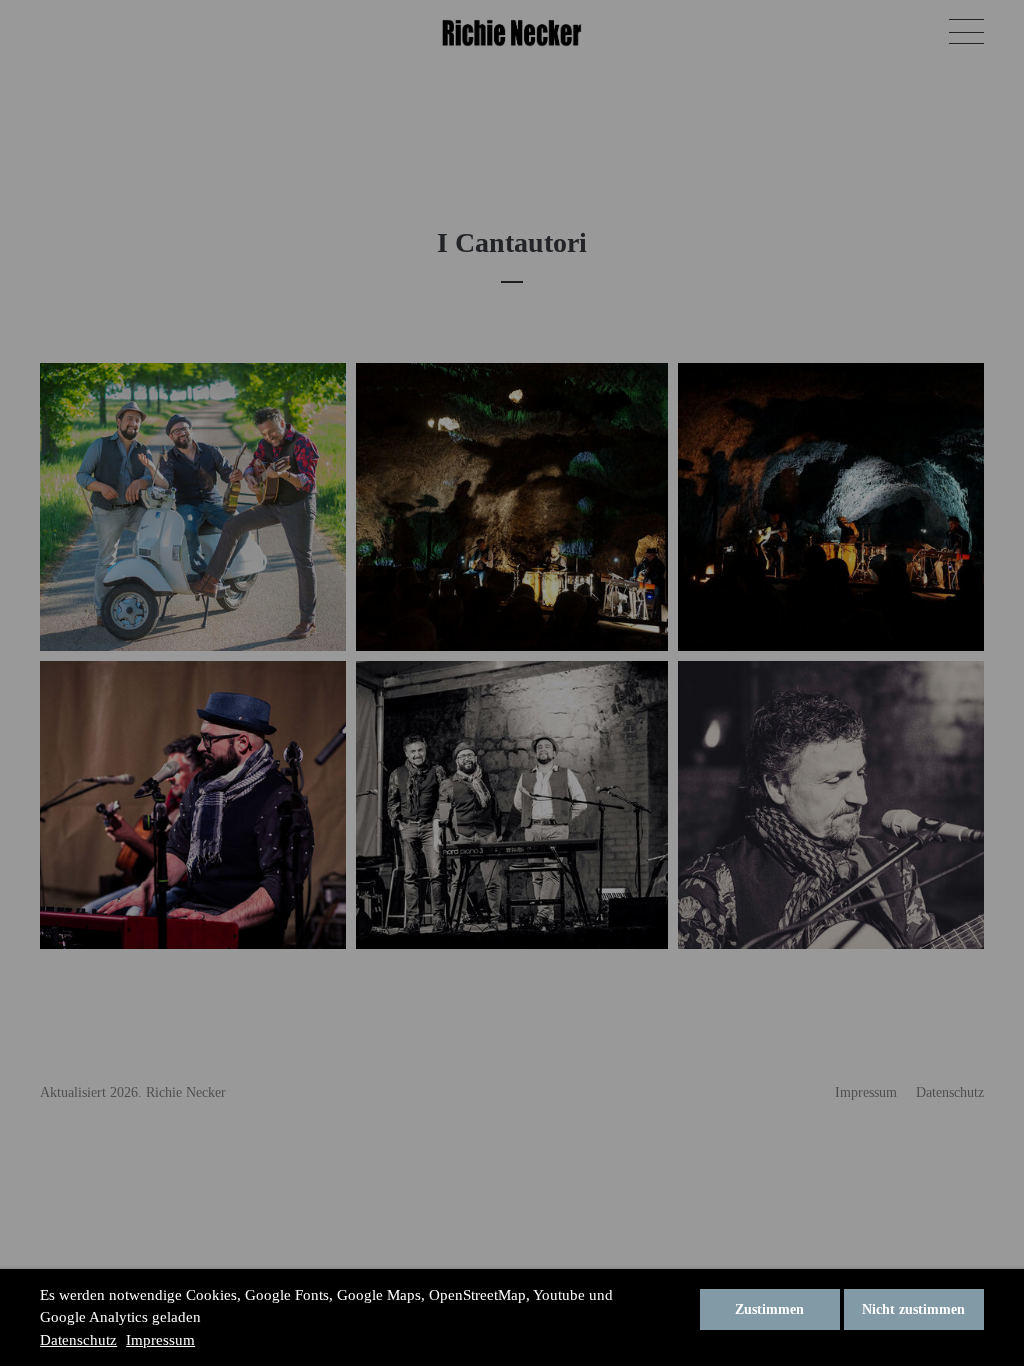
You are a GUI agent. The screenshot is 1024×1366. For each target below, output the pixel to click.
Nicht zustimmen (913, 1309)
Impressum (160, 1340)
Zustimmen (769, 1309)
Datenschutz (78, 1340)
